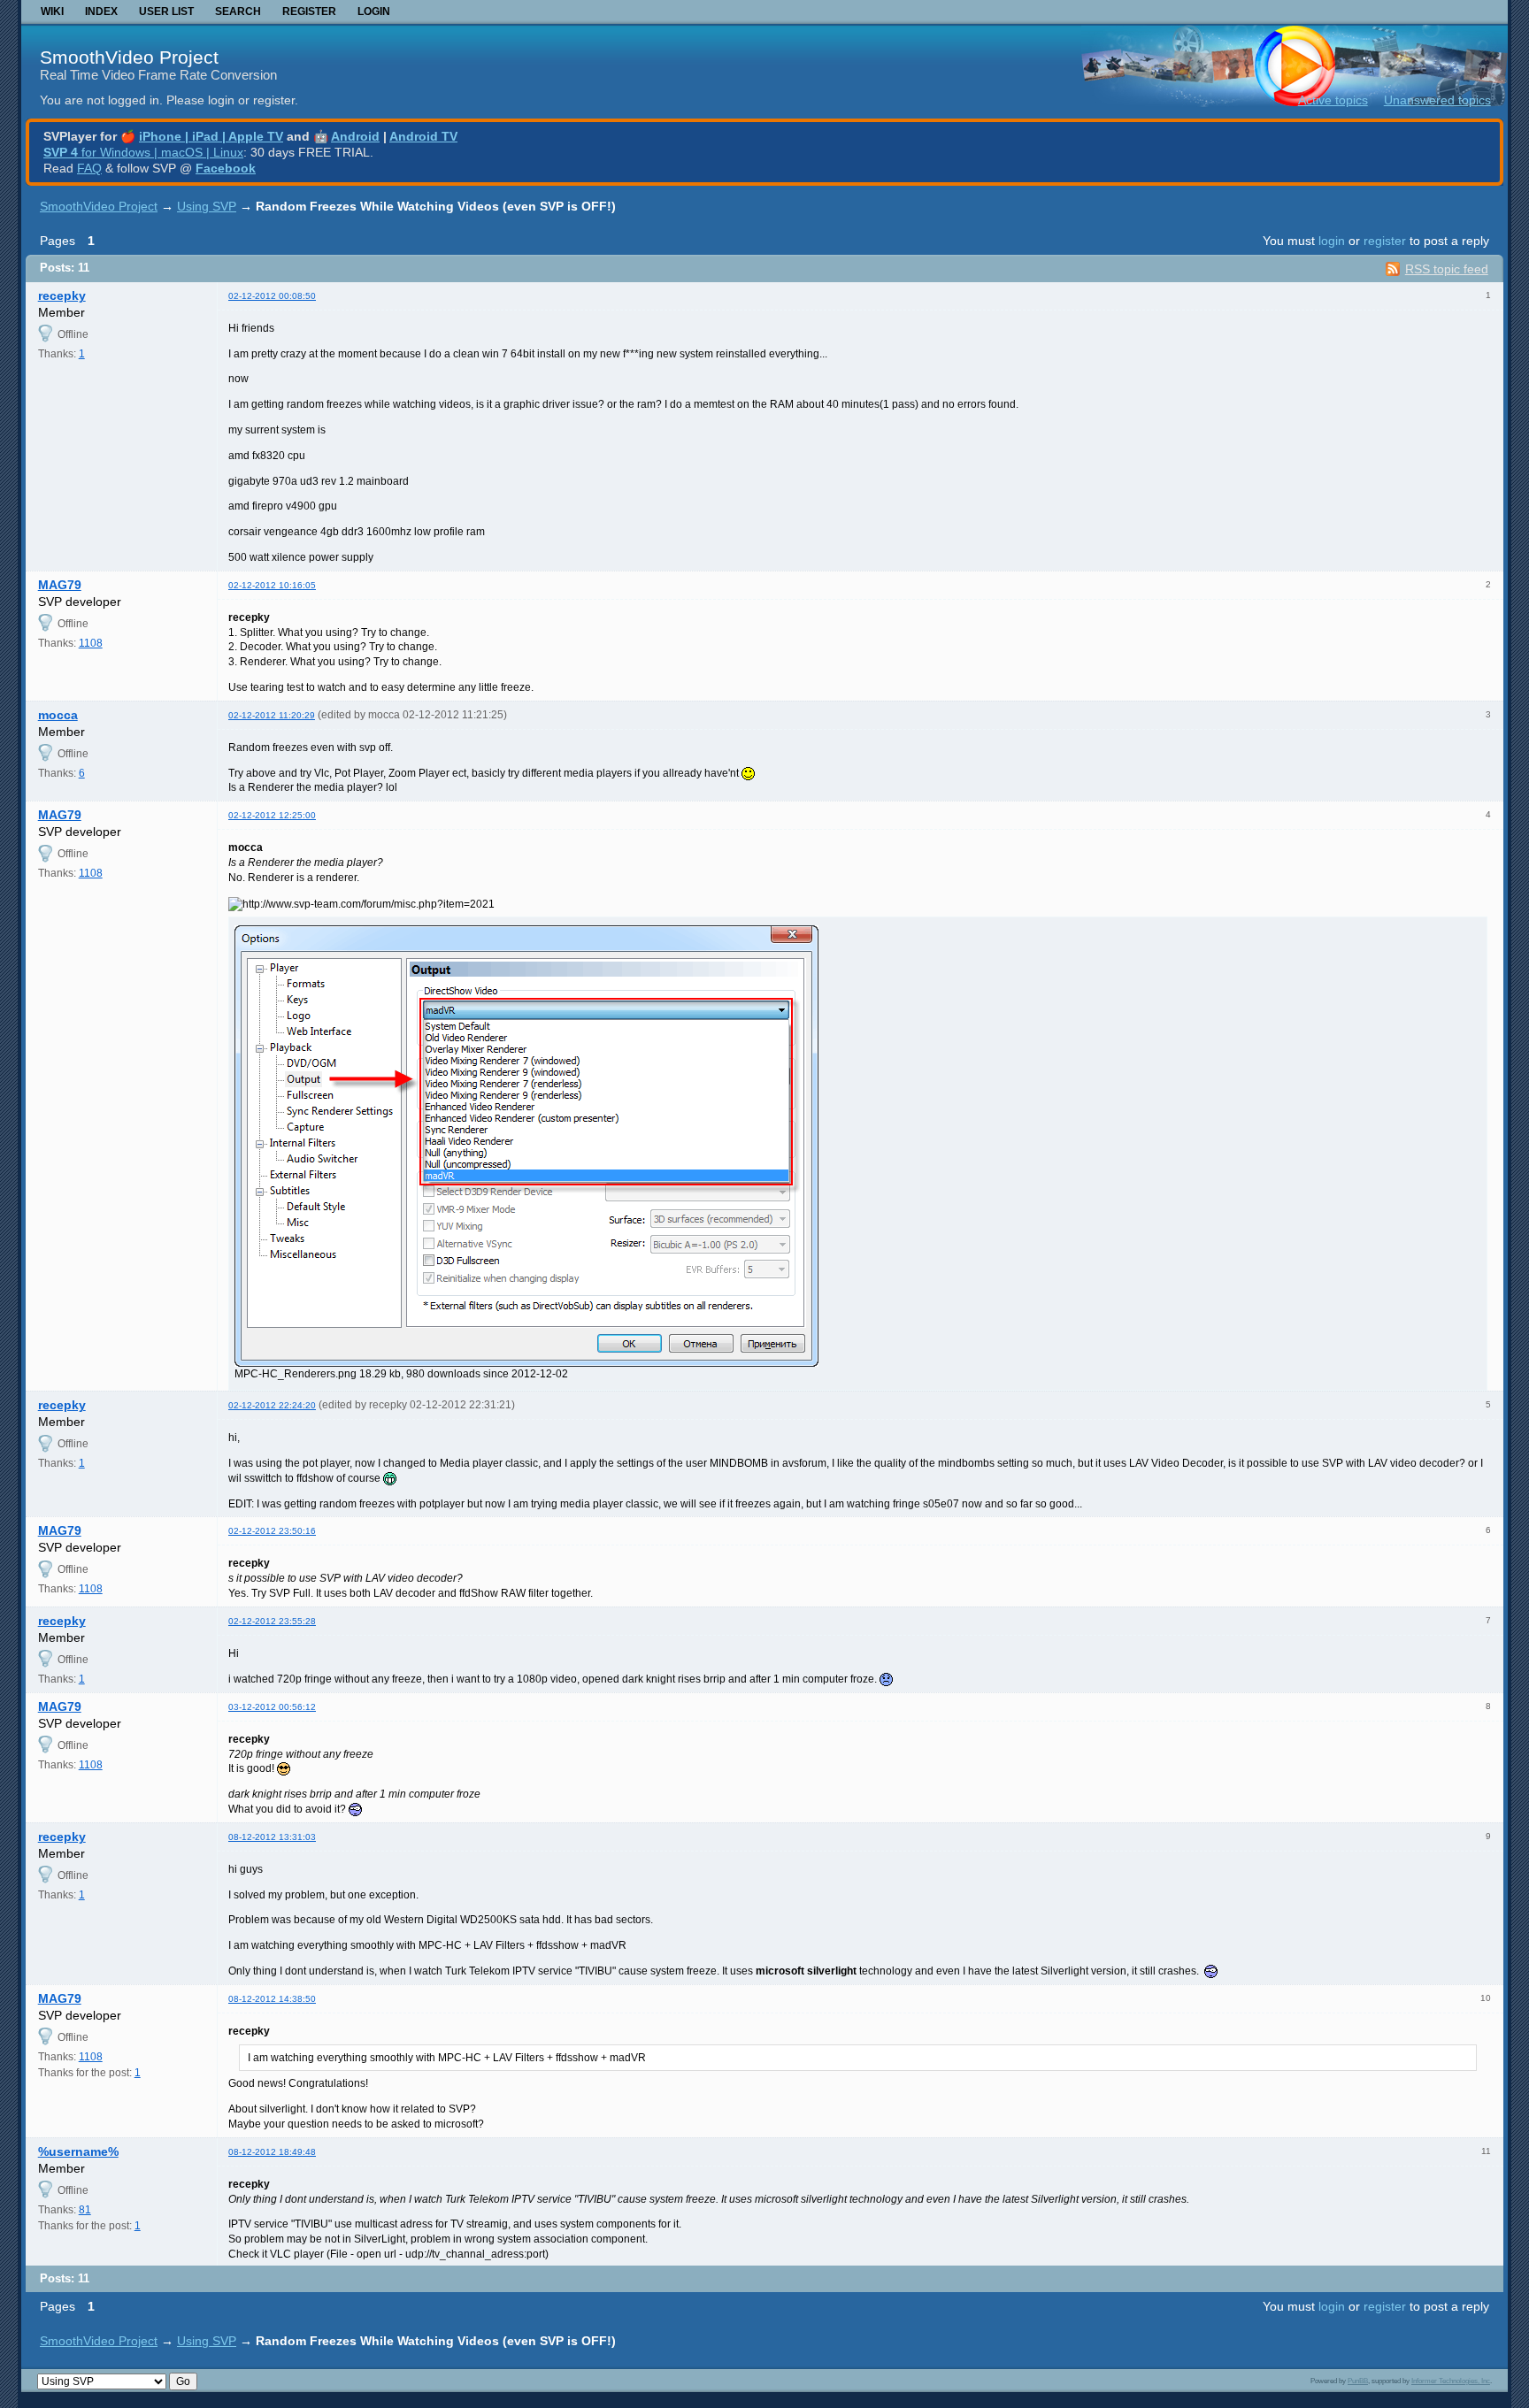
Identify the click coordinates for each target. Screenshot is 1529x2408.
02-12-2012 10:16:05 (272, 585)
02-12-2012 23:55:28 (272, 1621)
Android (355, 136)
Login (374, 12)
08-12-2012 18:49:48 (272, 2152)
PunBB (1358, 2381)
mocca (58, 715)
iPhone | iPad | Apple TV (211, 136)
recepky (62, 295)
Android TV (423, 136)
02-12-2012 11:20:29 (272, 715)
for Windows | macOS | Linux (143, 152)
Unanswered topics (1437, 100)
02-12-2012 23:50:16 (272, 1531)
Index (101, 12)
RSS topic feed (1447, 269)
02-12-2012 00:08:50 (272, 296)
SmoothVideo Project (129, 57)
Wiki (52, 12)
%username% (78, 2151)
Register (309, 12)
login (1332, 241)
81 (85, 2210)
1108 (91, 643)
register (1385, 241)
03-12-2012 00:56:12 (272, 1707)
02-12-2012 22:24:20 (272, 1405)
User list (166, 12)
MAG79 (60, 585)
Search (238, 12)
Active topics (1333, 100)
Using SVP (207, 206)
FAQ (89, 168)
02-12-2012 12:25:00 (272, 815)
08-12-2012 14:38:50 (272, 1999)
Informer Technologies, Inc (1451, 2381)
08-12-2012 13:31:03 (272, 1837)
